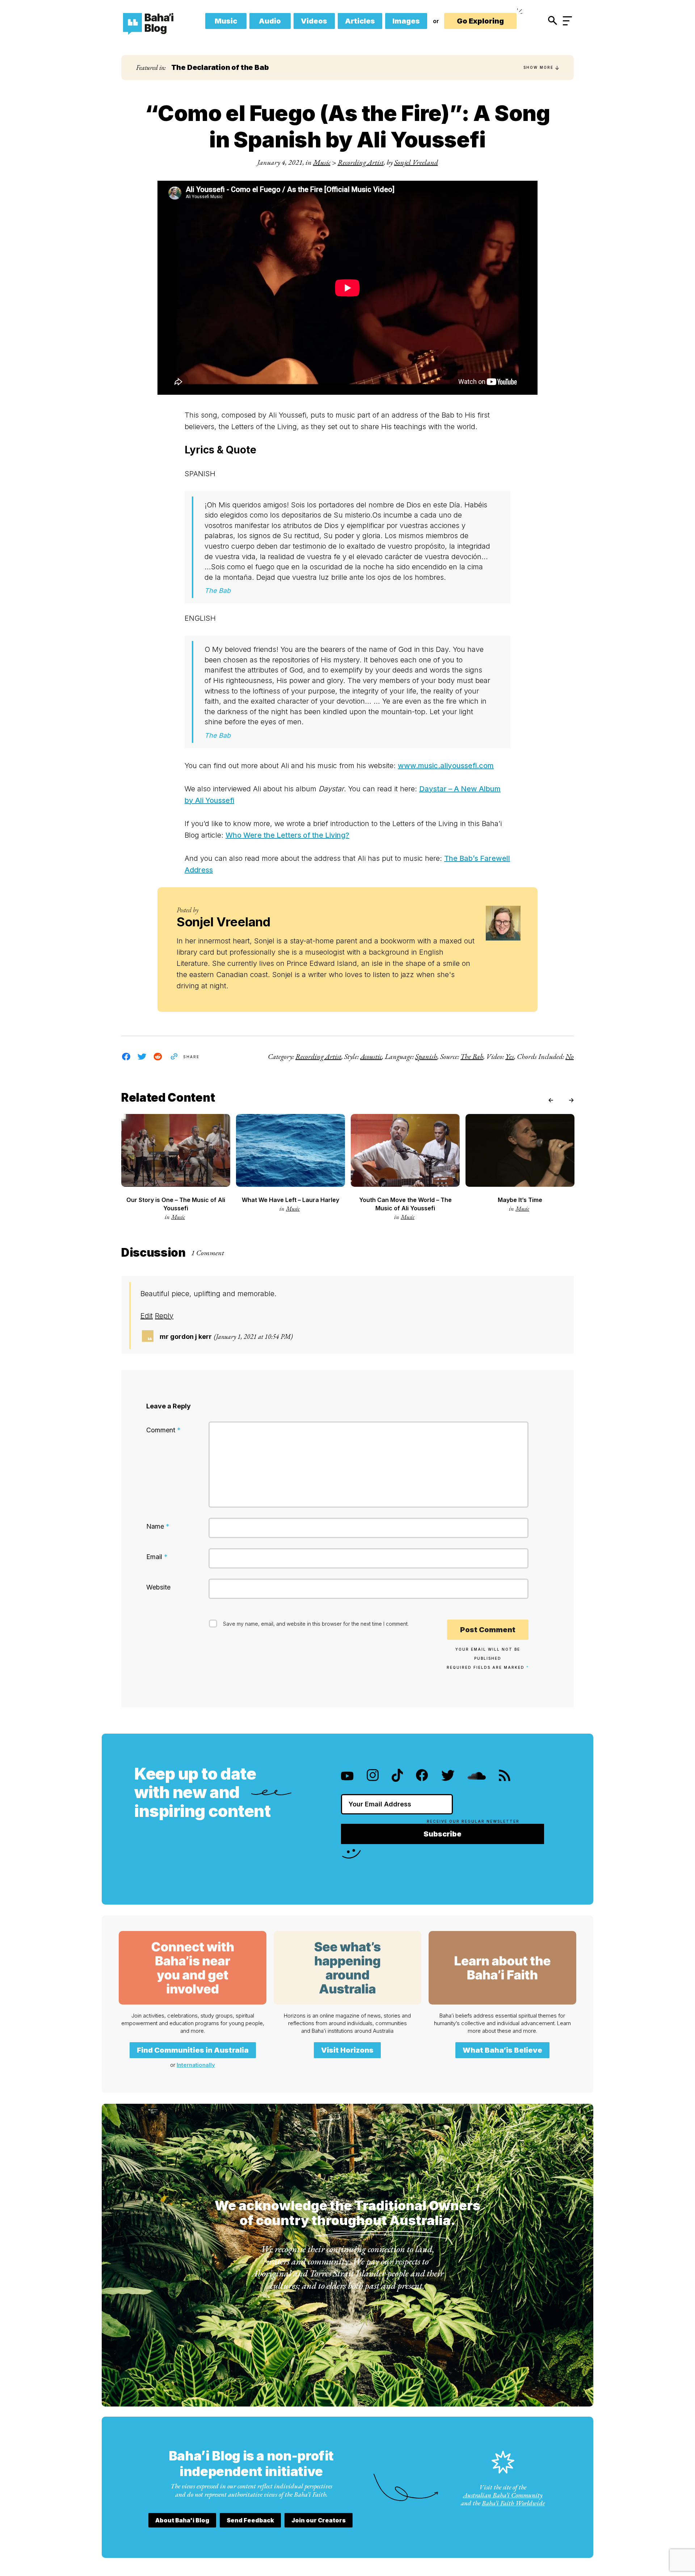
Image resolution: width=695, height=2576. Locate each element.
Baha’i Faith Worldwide (513, 2503)
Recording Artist (361, 162)
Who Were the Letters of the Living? (287, 835)
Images (406, 21)
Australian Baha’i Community (503, 2495)
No (570, 1056)
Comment (163, 1430)
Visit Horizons (347, 2050)
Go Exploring (480, 21)
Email (157, 1557)
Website (158, 1587)
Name (158, 1526)
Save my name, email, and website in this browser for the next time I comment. (316, 1624)
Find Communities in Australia (193, 2050)
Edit (147, 1316)
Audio (270, 21)
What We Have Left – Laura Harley (290, 1200)
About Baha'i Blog (182, 2520)
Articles (360, 21)
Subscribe (443, 1834)
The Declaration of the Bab (220, 67)
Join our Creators (319, 2520)
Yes (510, 1056)
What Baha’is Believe (502, 2050)
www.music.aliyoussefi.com (446, 766)
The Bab (472, 1056)
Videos (314, 21)
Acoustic (371, 1056)
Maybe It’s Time (520, 1200)
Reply (164, 1316)
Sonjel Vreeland (416, 162)
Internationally (196, 2065)
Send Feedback (250, 2520)
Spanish (426, 1056)
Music (226, 21)
